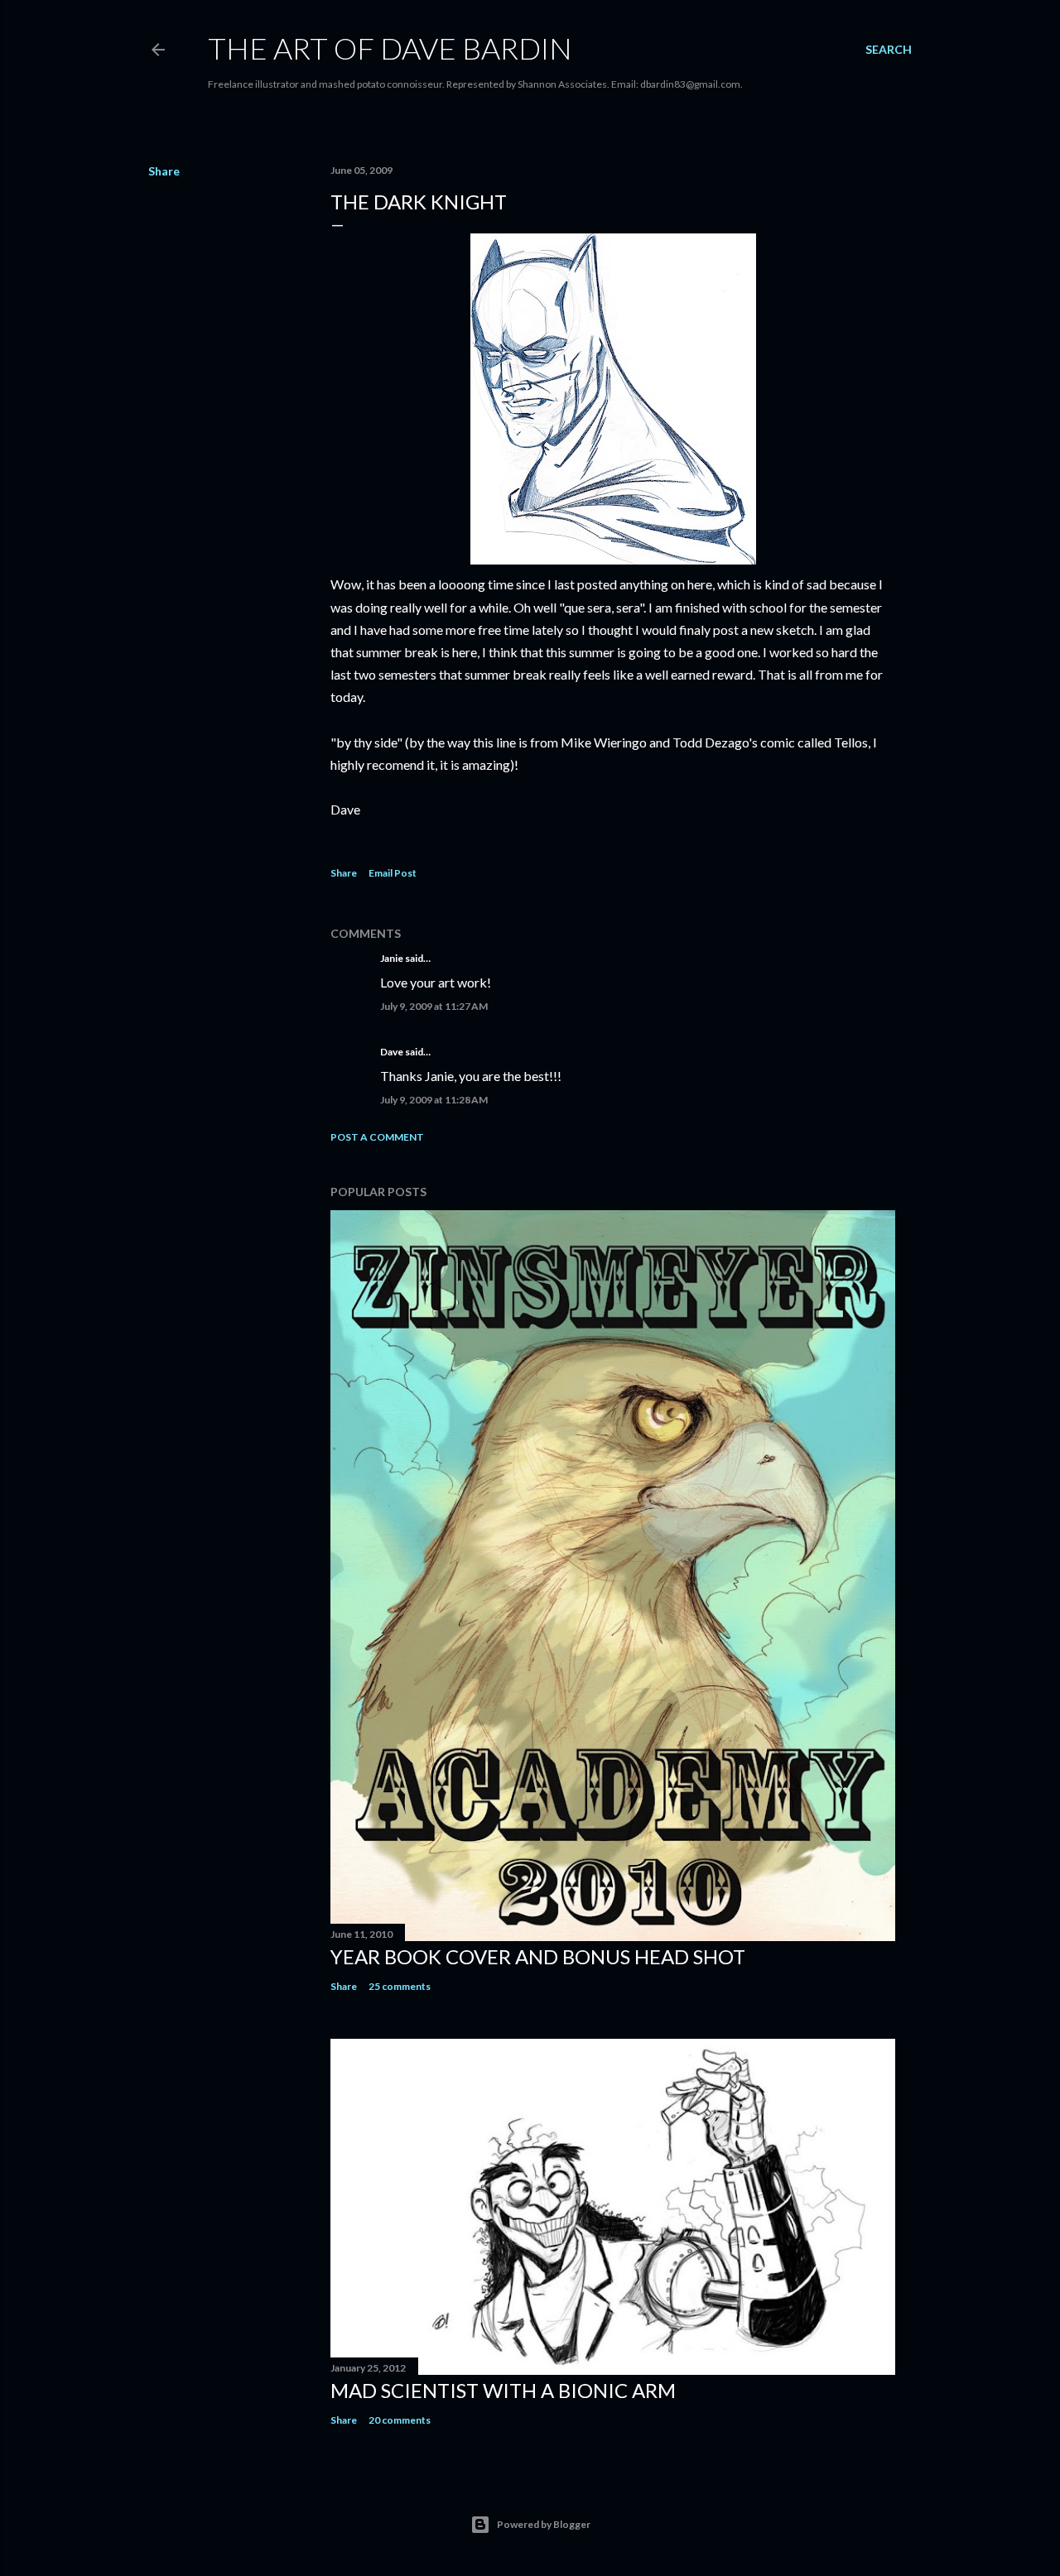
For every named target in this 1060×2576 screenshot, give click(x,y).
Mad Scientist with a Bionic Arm (503, 2390)
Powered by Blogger (544, 2524)
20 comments (400, 2420)
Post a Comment (377, 1137)
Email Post (393, 873)
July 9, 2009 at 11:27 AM (434, 1006)
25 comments (400, 1986)
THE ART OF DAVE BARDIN (390, 48)
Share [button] (164, 171)
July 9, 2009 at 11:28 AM (434, 1100)
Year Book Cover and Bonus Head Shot (538, 1956)
